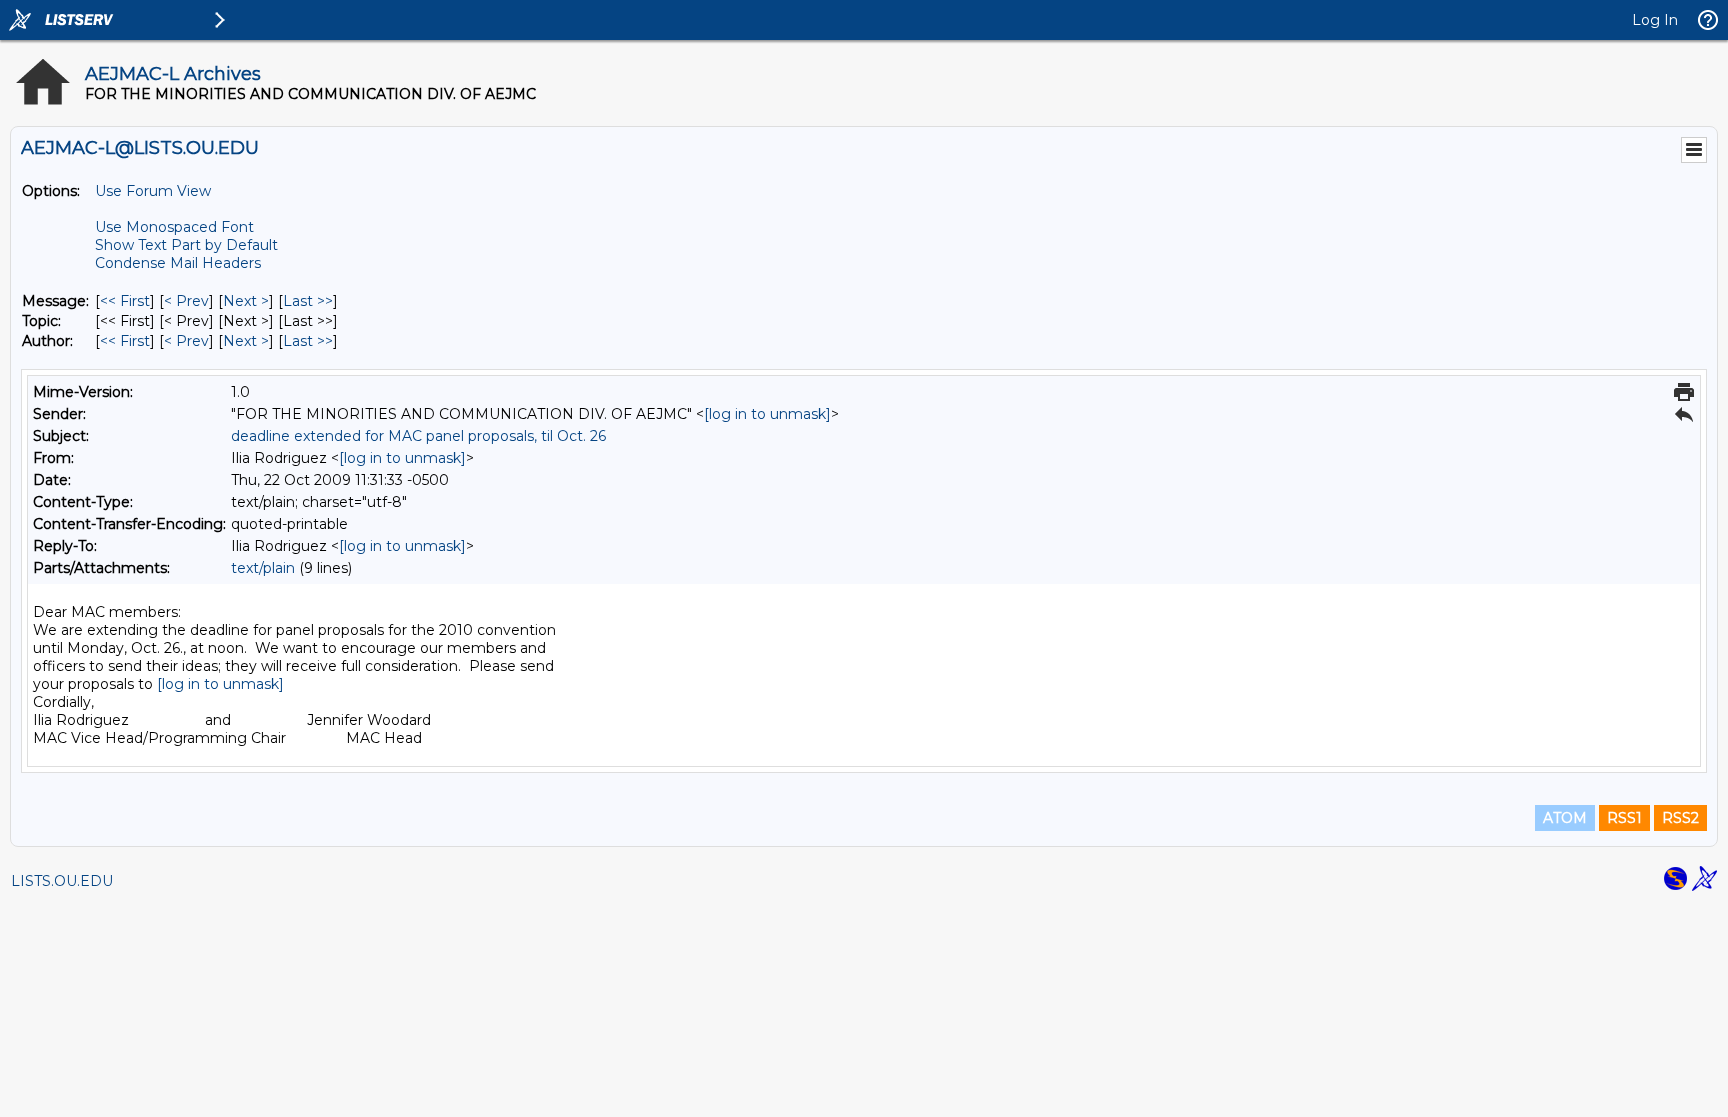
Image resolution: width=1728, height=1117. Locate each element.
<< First (125, 301)
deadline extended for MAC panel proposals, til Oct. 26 (418, 436)
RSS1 (1624, 818)
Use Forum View (153, 191)
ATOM (1565, 818)
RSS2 (1680, 818)
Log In (1655, 20)
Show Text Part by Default (186, 245)
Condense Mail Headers (178, 263)
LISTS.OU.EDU (62, 881)
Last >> (308, 301)
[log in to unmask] (767, 414)
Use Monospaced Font (174, 227)
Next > (246, 301)
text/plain (263, 568)
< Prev (186, 301)
